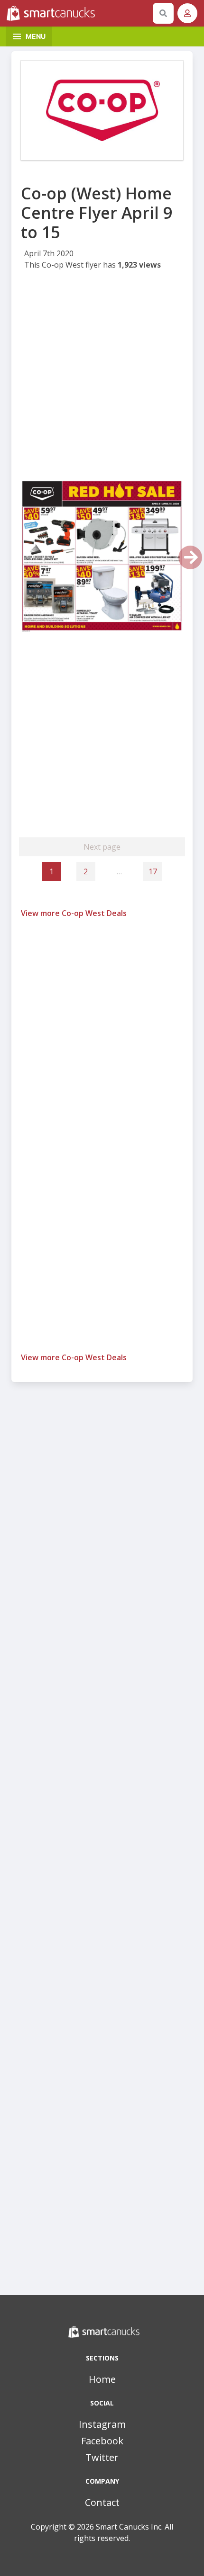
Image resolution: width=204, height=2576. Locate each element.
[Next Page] (190, 557)
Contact (102, 2502)
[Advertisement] (102, 378)
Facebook (102, 2441)
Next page (102, 847)
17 (153, 871)
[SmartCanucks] (78, 13)
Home (102, 2379)
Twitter (102, 2457)
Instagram (102, 2424)
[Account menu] (187, 13)
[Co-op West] (102, 110)
